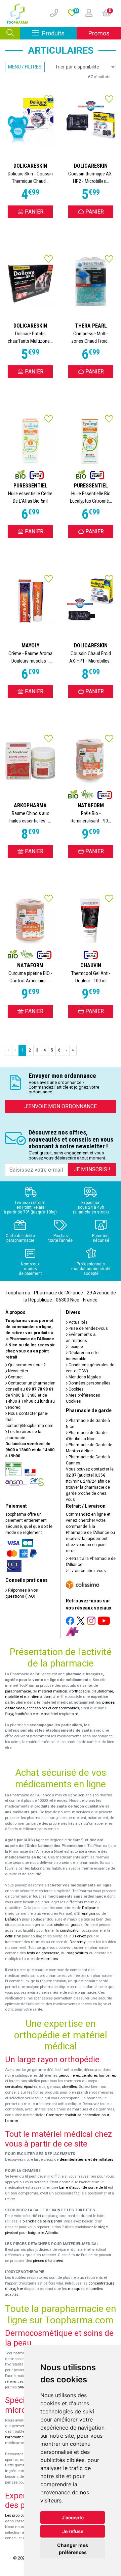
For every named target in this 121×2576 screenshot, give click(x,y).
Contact (15, 1377)
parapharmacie (18, 1691)
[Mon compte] (86, 13)
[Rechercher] (10, 33)
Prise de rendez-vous (88, 1328)
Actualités (78, 1322)
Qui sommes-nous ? (26, 1365)
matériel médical (53, 1691)
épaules (31, 2087)
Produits (59, 33)
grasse (76, 1925)
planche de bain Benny (42, 2221)
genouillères (69, 2076)
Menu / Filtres (25, 67)
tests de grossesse (43, 1953)
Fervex (80, 1936)
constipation (70, 1930)
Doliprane (90, 1908)
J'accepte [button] (73, 2517)
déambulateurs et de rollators (87, 2160)
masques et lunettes (86, 2289)
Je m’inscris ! (92, 1169)
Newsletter (18, 1371)
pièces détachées (48, 2261)
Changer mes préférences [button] (73, 2549)
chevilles (69, 2087)
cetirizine (13, 1936)
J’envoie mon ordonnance (61, 1106)
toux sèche (55, 1925)
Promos (99, 33)
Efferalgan (86, 1914)
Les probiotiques (19, 2515)
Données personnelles (89, 1383)
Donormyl (78, 1942)
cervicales (14, 2087)
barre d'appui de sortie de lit (83, 2188)
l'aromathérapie (18, 2437)
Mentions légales (84, 1377)
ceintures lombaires (99, 2076)
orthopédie (81, 1691)
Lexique (75, 1347)
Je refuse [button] (73, 2531)
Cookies (76, 1389)
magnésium (77, 1953)
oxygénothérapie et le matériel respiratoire (42, 1714)
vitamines (49, 1959)
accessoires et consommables (53, 1708)
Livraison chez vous (87, 1571)
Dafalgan (13, 1919)
